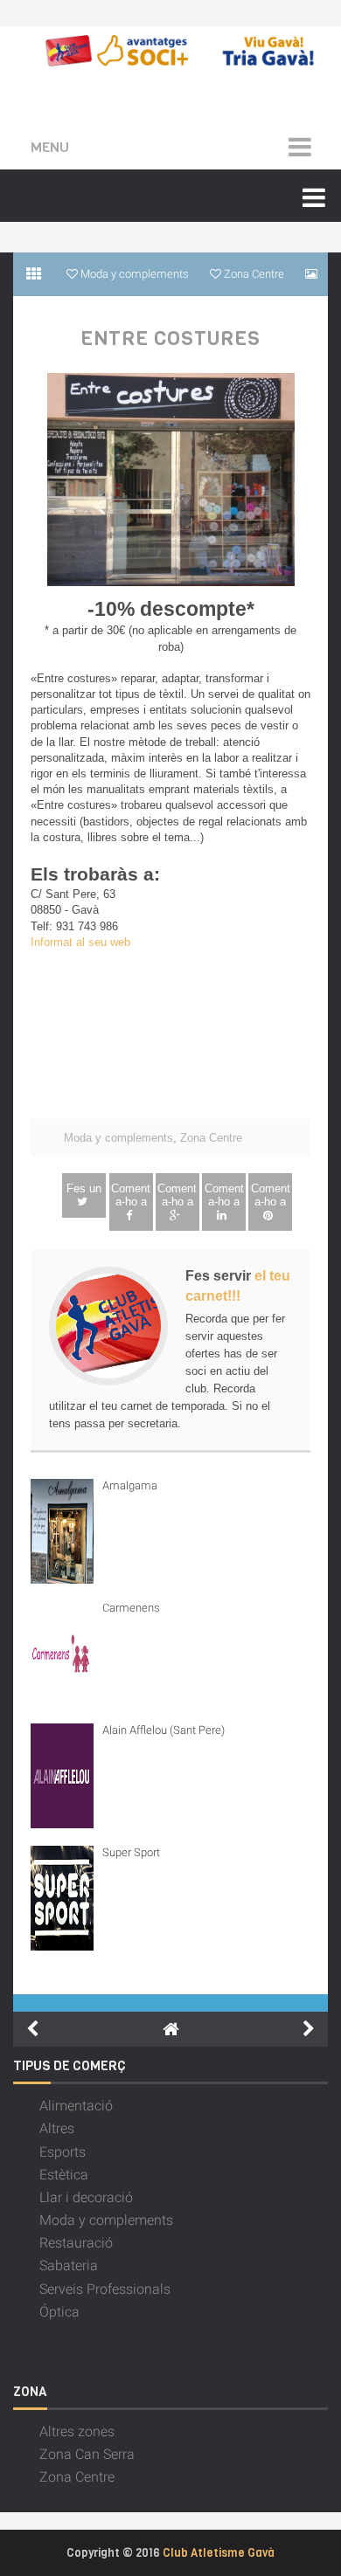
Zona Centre (211, 1138)
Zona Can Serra (87, 2454)
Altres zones (77, 2431)
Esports (63, 2152)
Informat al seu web (80, 942)
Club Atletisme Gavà (219, 2553)
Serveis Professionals (105, 2289)
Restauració (76, 2243)
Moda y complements (118, 1138)
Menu (50, 147)
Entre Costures (170, 339)
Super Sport (131, 1852)
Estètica (64, 2175)
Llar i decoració (86, 2197)
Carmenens (131, 1608)
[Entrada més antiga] (309, 2029)
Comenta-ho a (131, 1195)
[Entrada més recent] (32, 2029)
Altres (57, 2128)
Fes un (84, 1188)
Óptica (59, 2312)
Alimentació (76, 2106)
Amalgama (130, 1485)
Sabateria (69, 2265)
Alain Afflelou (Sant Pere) (164, 1730)
